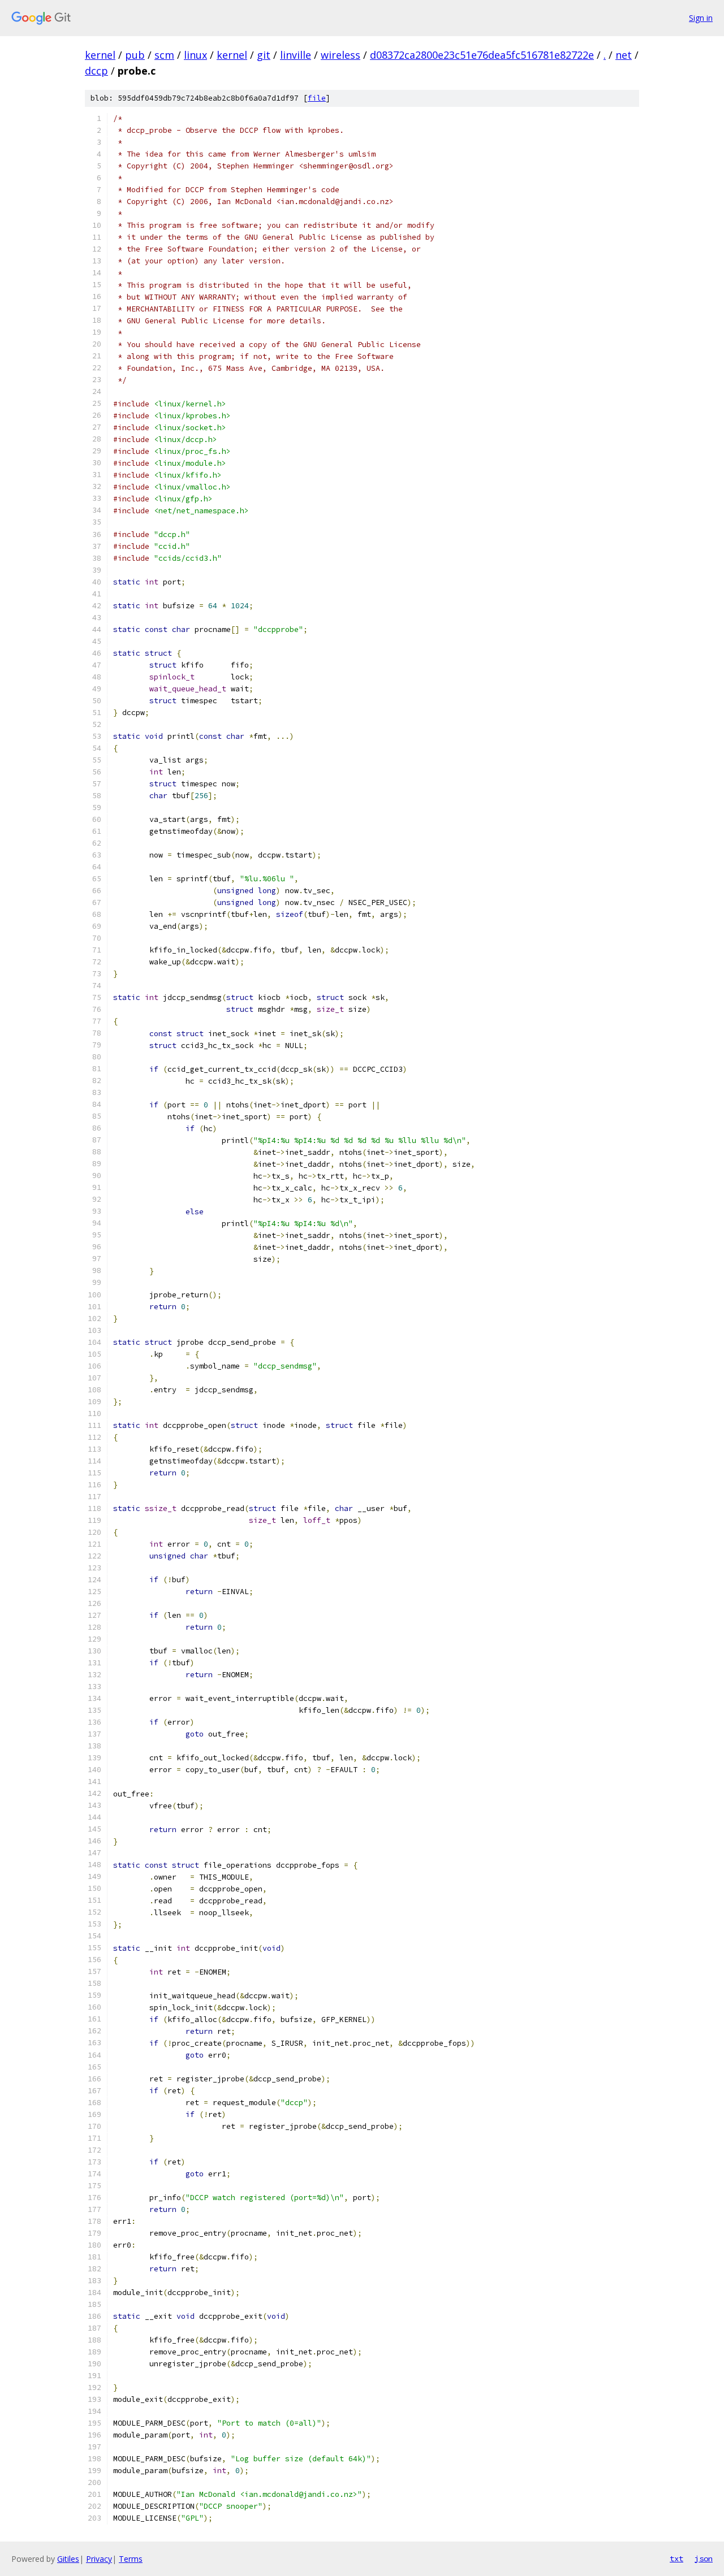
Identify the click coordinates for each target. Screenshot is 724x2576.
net (624, 55)
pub (135, 55)
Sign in (701, 18)
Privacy (99, 2559)
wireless (341, 55)
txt (676, 2558)
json (704, 2558)
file (317, 98)
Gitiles (68, 2559)
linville (296, 55)
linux (195, 55)
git (264, 55)
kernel (100, 55)
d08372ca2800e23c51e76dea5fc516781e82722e (482, 55)
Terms (131, 2559)
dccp (96, 71)
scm (164, 55)
